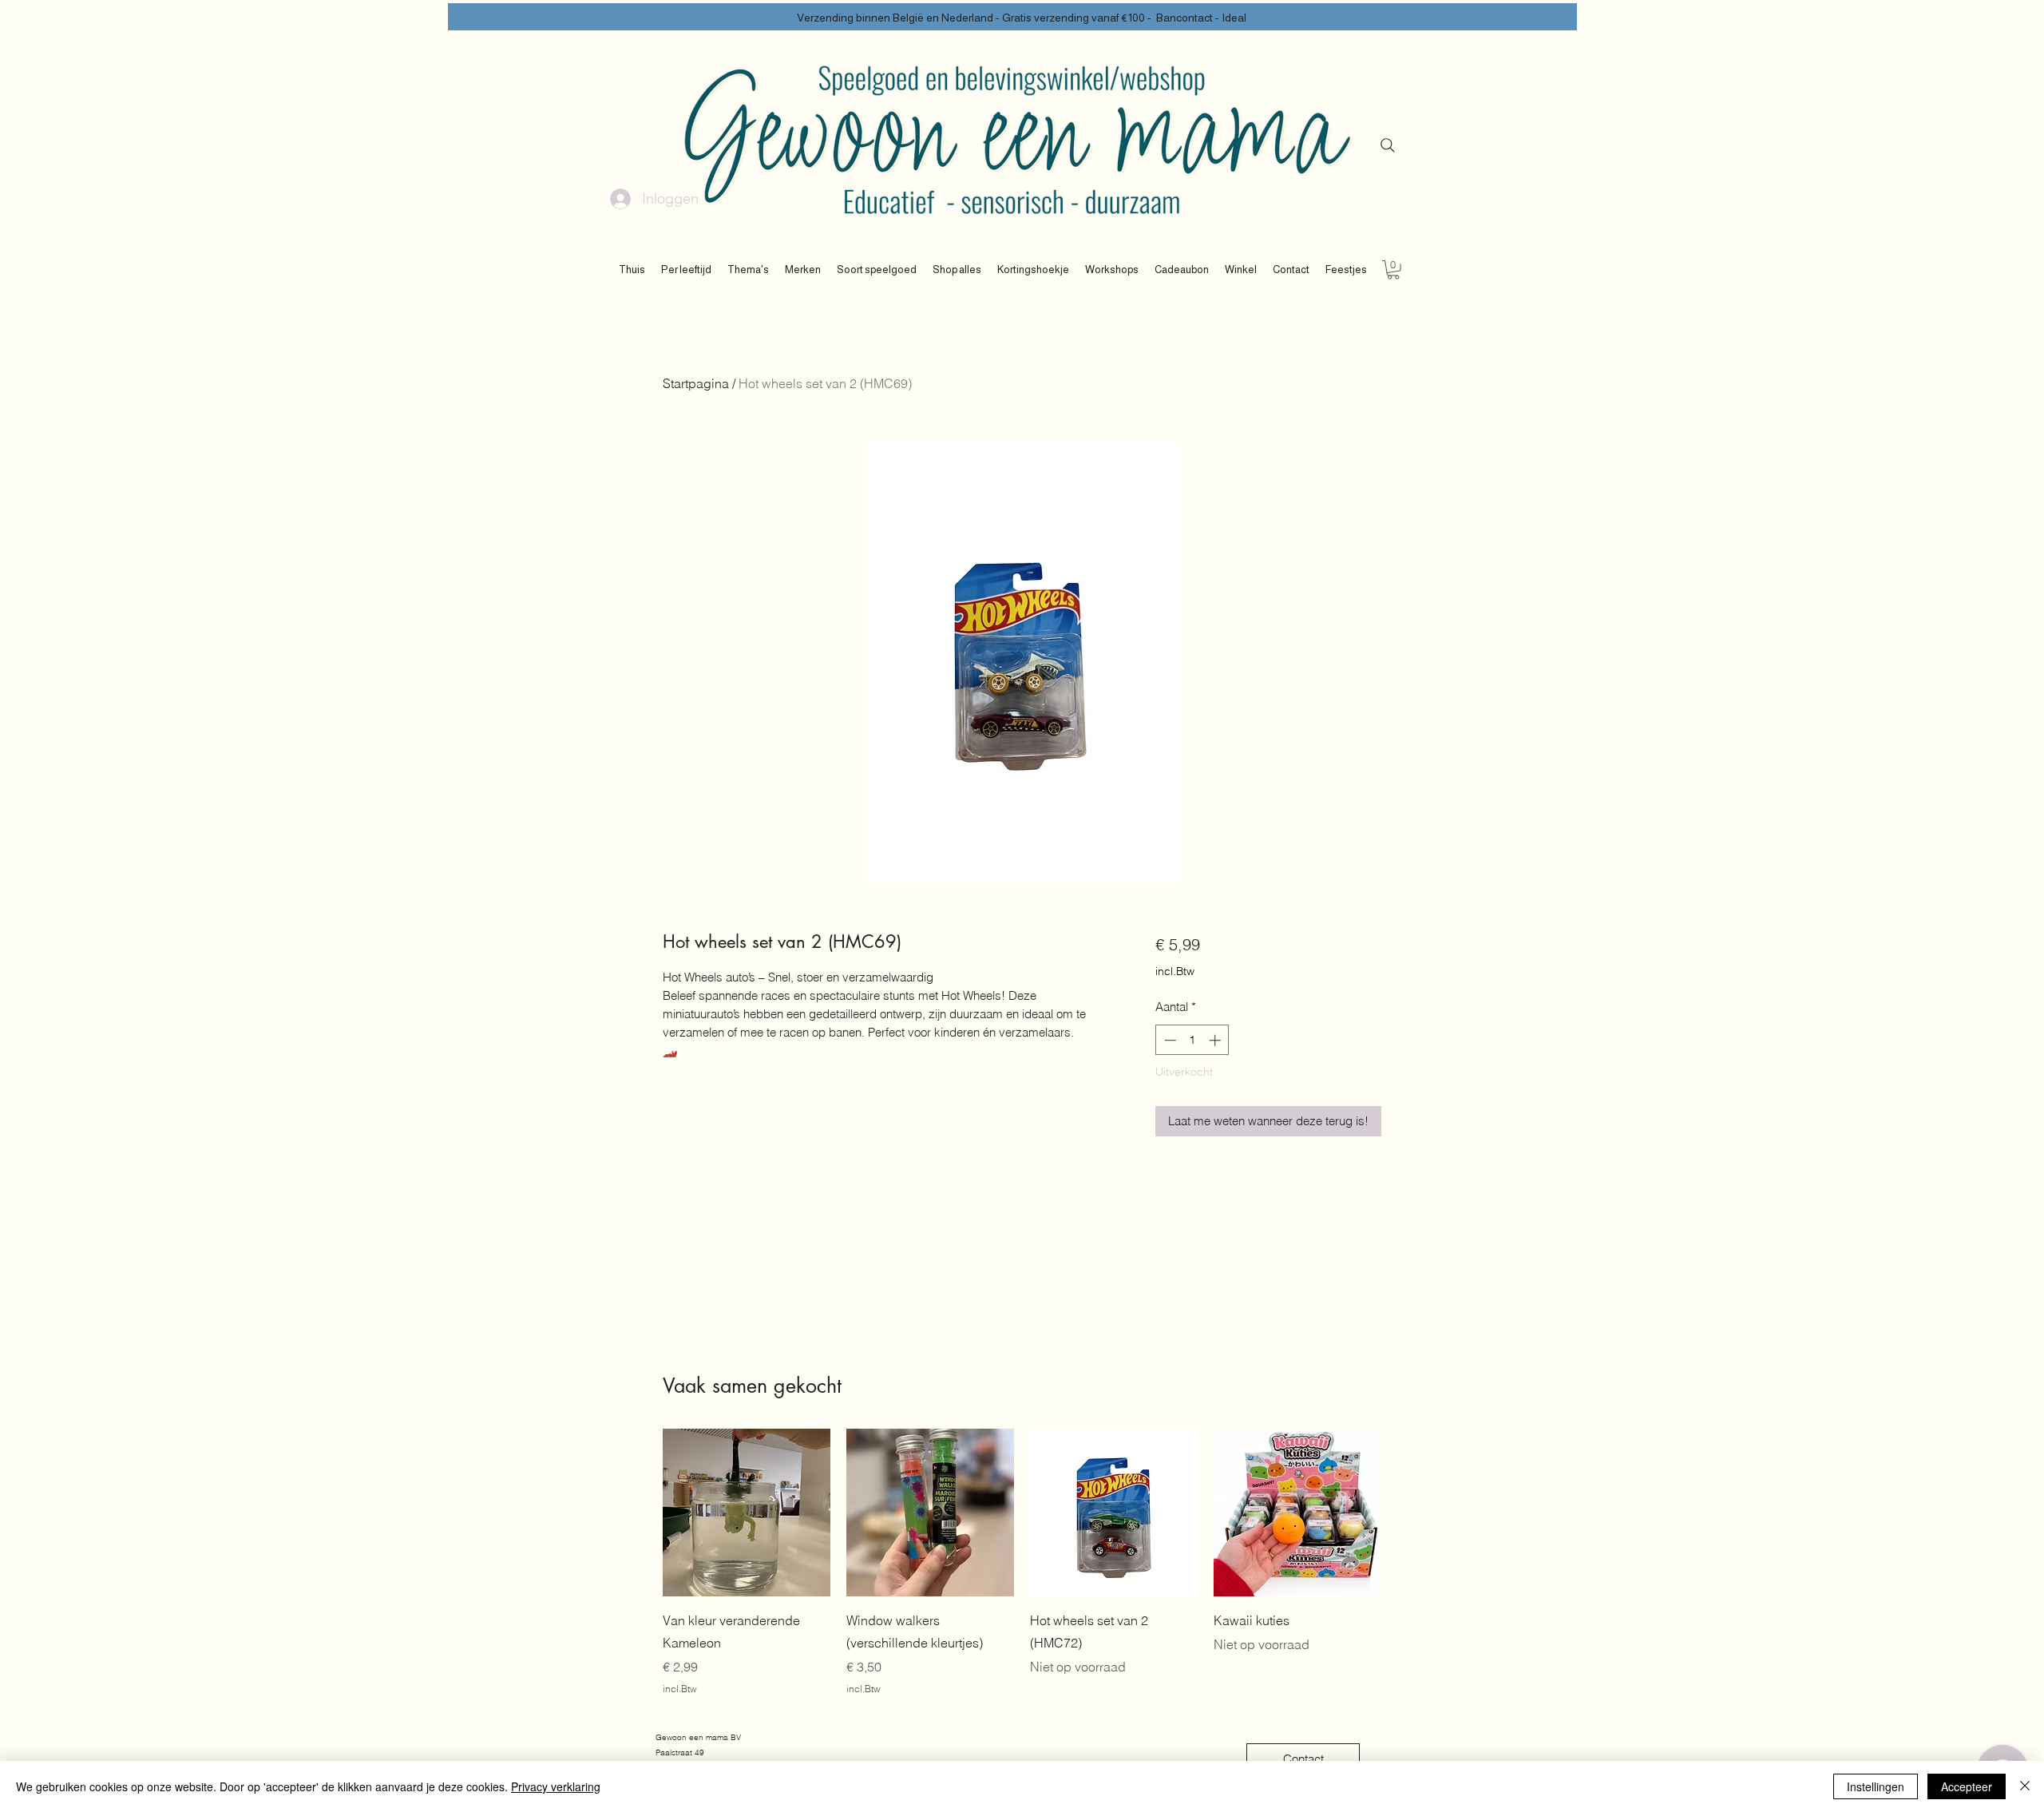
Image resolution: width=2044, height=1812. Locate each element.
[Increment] (1216, 1040)
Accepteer (1967, 1786)
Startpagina (696, 383)
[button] (686, 270)
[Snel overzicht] (747, 1513)
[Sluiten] (2025, 1786)
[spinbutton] (1192, 1040)
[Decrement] (1169, 1040)
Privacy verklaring (556, 1786)
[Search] (1388, 145)
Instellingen (1876, 1786)
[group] (1022, 1562)
